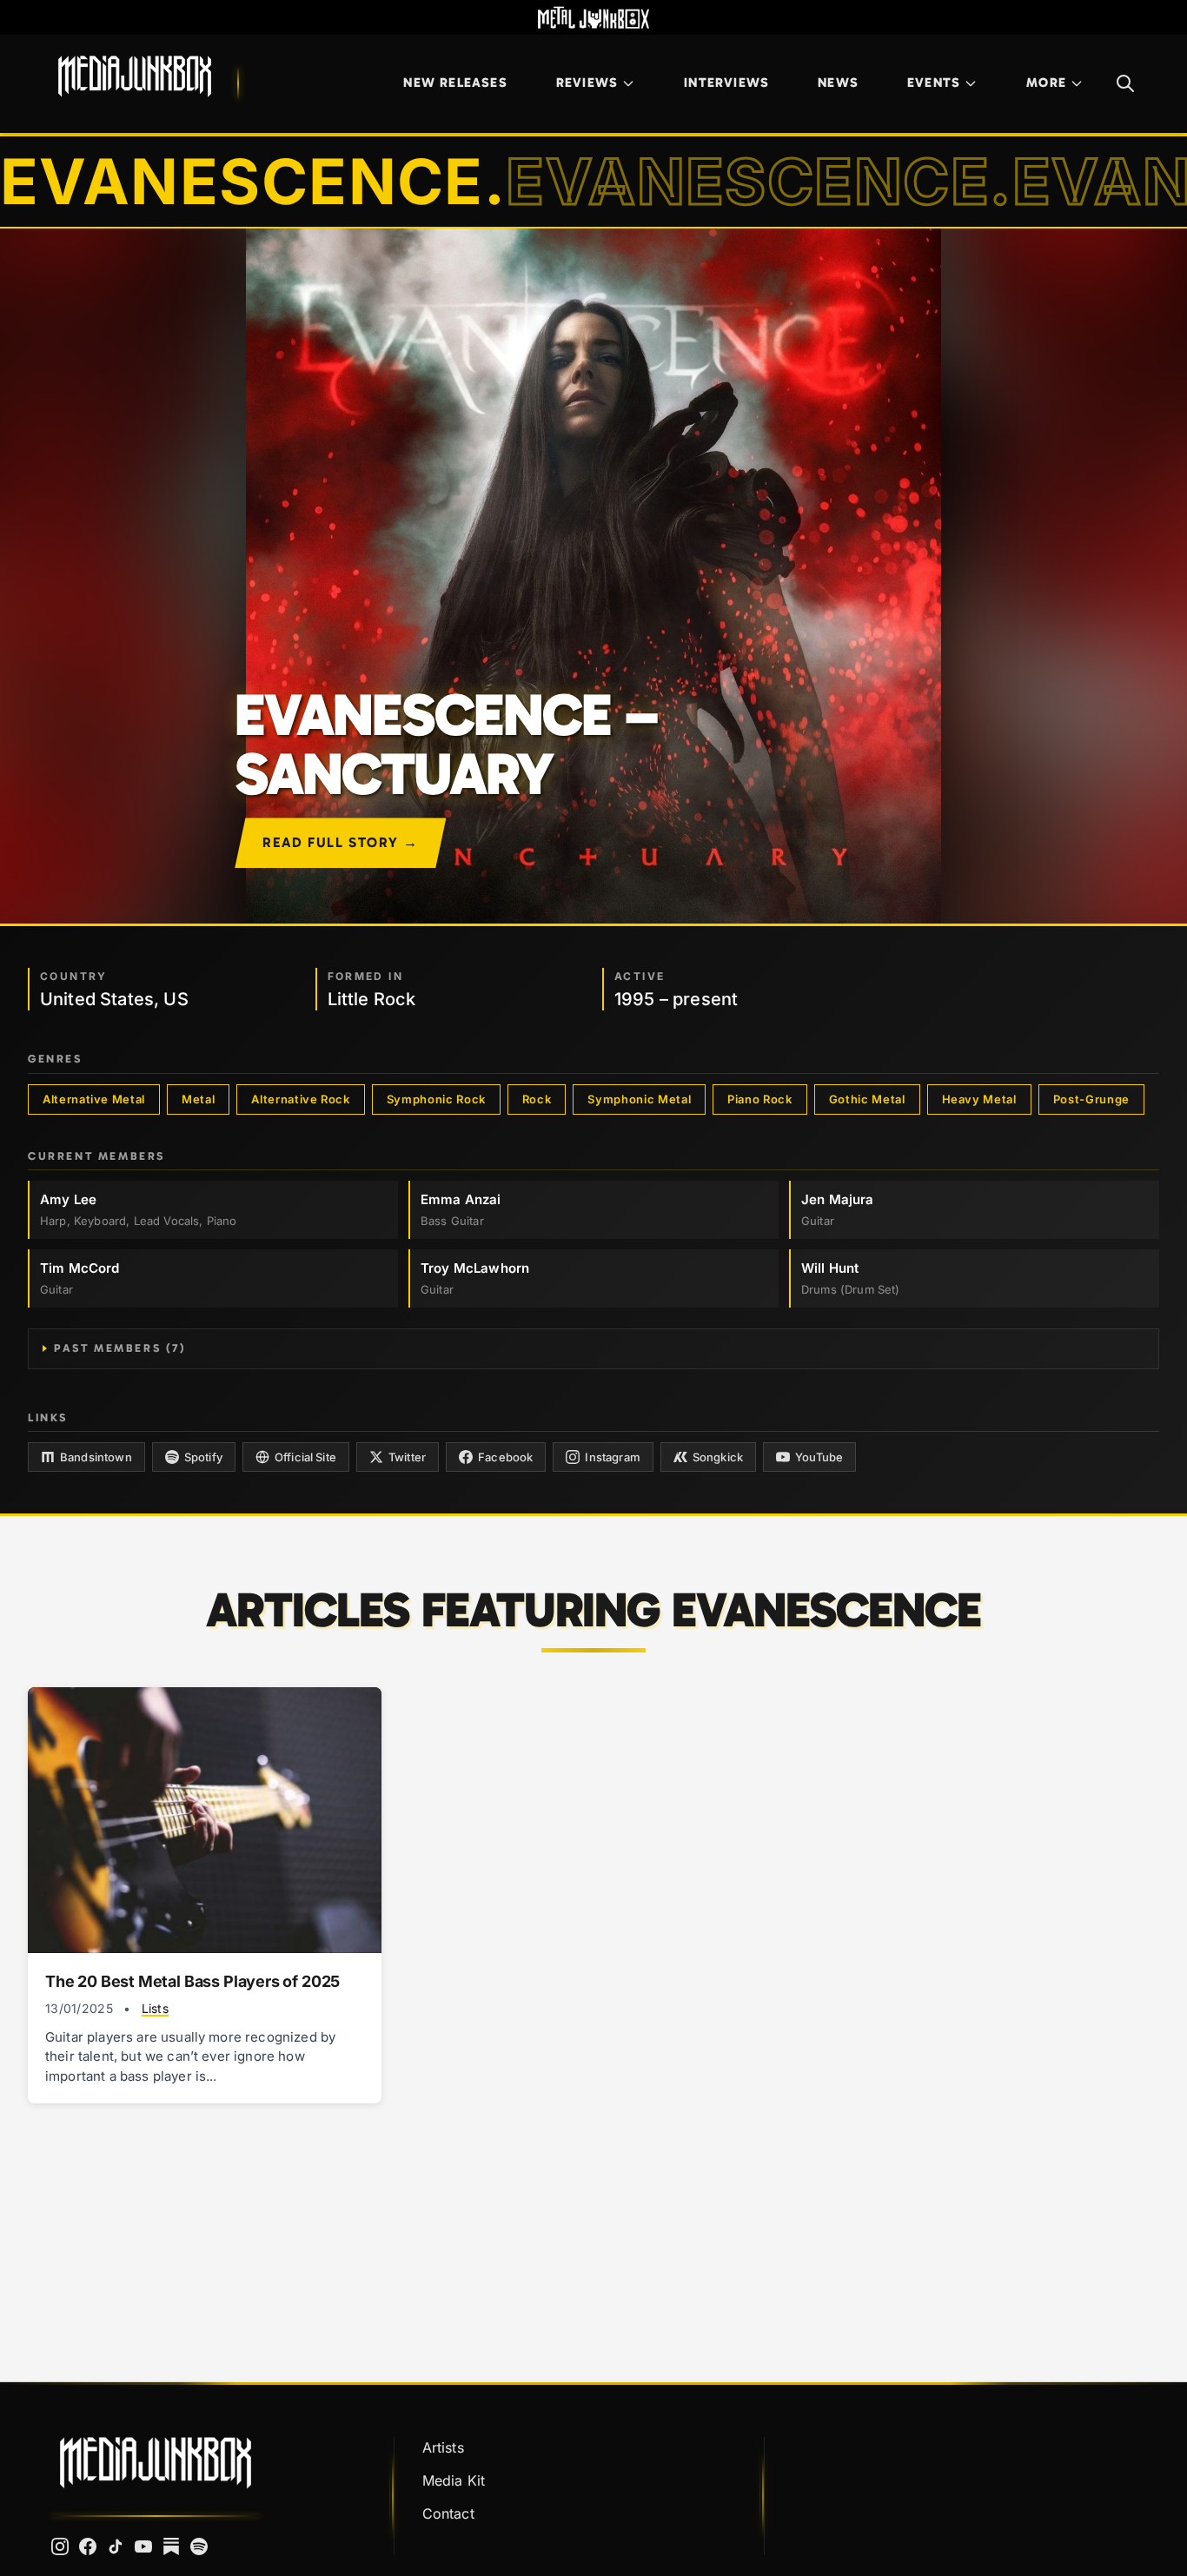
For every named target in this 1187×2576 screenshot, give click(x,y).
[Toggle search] (1125, 83)
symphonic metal (639, 1099)
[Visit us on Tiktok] (116, 2546)
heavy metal (979, 1099)
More (1046, 83)
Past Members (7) (120, 1348)
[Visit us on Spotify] (199, 2546)
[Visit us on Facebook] (88, 2546)
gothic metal (867, 1099)
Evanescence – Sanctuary (445, 745)
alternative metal (94, 1099)
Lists (155, 2008)
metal (198, 1099)
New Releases (455, 83)
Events (934, 83)
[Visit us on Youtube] (143, 2546)
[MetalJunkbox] (593, 17)
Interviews (726, 83)
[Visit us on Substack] (171, 2546)
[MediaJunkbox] (135, 76)
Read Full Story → (340, 842)
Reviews (587, 83)
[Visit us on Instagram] (60, 2546)
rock (537, 1099)
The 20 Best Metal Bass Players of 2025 (192, 1981)
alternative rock (300, 1099)
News (838, 83)
